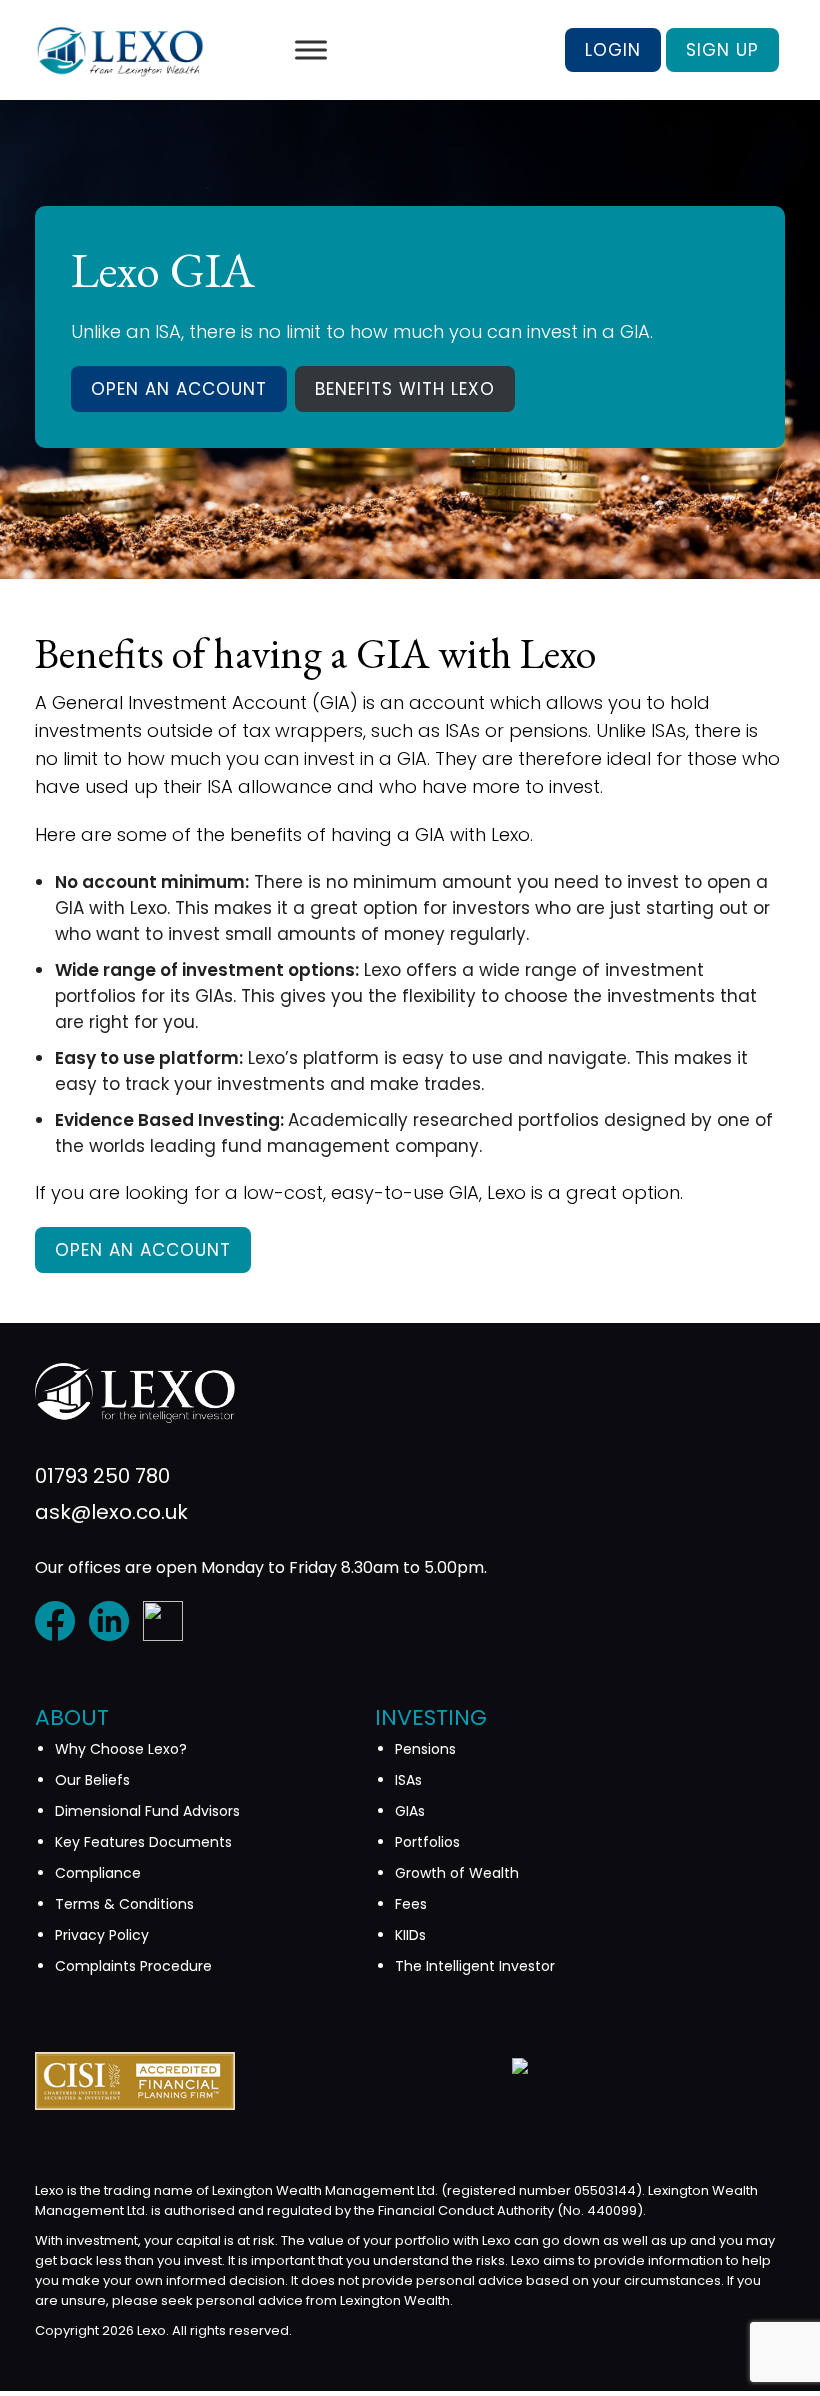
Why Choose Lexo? (121, 1749)
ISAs (408, 1780)
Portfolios (427, 1842)
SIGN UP (722, 50)
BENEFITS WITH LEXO (405, 389)
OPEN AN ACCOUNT (179, 389)
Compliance (98, 1873)
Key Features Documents (143, 1842)
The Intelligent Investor (475, 1966)
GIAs (410, 1811)
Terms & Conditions (124, 1904)
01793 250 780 (102, 1476)
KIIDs (410, 1935)
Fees (411, 1904)
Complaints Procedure (133, 1966)
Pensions (425, 1749)
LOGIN (613, 50)
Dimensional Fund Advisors (147, 1811)
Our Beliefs (92, 1780)
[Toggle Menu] (311, 49)
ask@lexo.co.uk (111, 1512)
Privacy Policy (102, 1935)
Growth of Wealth (457, 1873)
